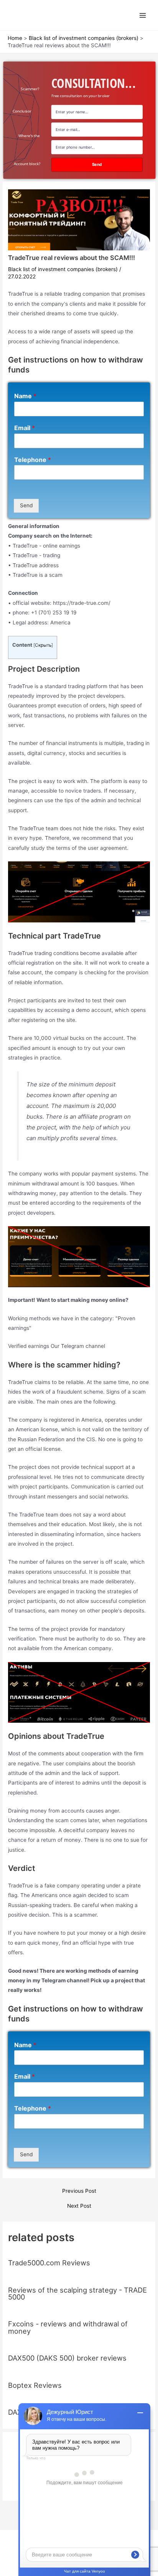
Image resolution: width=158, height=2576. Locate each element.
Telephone (33, 460)
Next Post (79, 2206)
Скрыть (43, 645)
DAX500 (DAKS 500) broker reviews (67, 2358)
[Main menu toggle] (143, 15)
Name (25, 396)
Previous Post (79, 2191)
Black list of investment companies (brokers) (63, 269)
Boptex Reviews (35, 2385)
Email (25, 428)
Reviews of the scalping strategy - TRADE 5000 (77, 2293)
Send (26, 505)
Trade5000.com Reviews (49, 2263)
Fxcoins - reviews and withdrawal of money (68, 2327)
